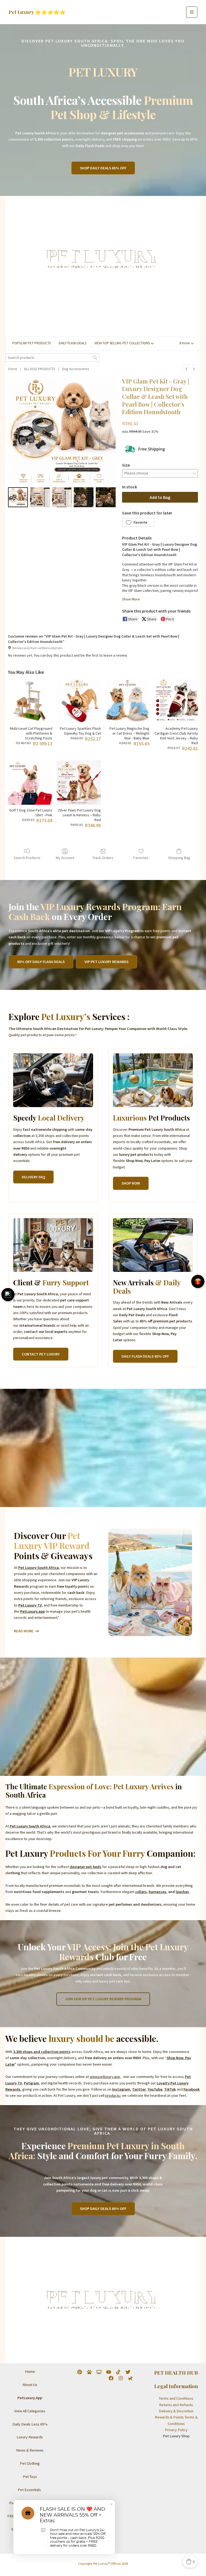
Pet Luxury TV (30, 1605)
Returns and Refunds (176, 2405)
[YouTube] (109, 2372)
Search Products (27, 858)
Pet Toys (30, 2477)
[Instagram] (121, 2378)
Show (8, 1295)
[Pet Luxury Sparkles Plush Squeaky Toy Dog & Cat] (79, 701)
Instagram (121, 2089)
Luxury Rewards (30, 2437)
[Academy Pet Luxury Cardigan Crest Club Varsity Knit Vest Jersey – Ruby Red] (176, 701)
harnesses (157, 1892)
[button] (103, 168)
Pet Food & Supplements (30, 2503)
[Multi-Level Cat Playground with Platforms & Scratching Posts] (30, 701)
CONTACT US (30, 2542)
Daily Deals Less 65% (30, 2424)
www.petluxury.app (105, 2077)
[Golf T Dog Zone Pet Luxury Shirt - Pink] (30, 783)
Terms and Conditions (176, 2398)
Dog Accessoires (76, 369)
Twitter (139, 2089)
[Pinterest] (80, 2372)
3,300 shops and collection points (42, 2052)
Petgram (31, 2083)
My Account (65, 858)
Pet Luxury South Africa (38, 1568)
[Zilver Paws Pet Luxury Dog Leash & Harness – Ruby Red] (79, 783)
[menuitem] (186, 369)
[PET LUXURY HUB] (89, 2372)
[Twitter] (128, 2372)
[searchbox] (52, 358)
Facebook (192, 2089)
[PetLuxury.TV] (99, 2372)
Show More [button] (131, 599)
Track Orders (103, 858)
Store (13, 369)
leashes (182, 1892)
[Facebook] (111, 2378)
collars (141, 1892)
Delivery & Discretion (176, 2411)
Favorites (141, 858)
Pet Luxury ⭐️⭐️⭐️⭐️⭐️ (37, 12)
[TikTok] (118, 2372)
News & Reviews (30, 2450)
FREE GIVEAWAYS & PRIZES (30, 2516)
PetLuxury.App (30, 2398)
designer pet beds (86, 1867)
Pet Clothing (30, 2463)
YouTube (155, 2089)
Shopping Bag (179, 858)
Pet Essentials (30, 2490)
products (113, 2095)
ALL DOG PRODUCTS (40, 369)
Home (30, 2371)
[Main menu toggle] (192, 12)
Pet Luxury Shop (176, 2436)
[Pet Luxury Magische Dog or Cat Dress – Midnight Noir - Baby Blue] (127, 701)
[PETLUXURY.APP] (130, 2378)
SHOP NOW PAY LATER (30, 2529)
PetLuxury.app (32, 1611)
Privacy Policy (176, 2430)
